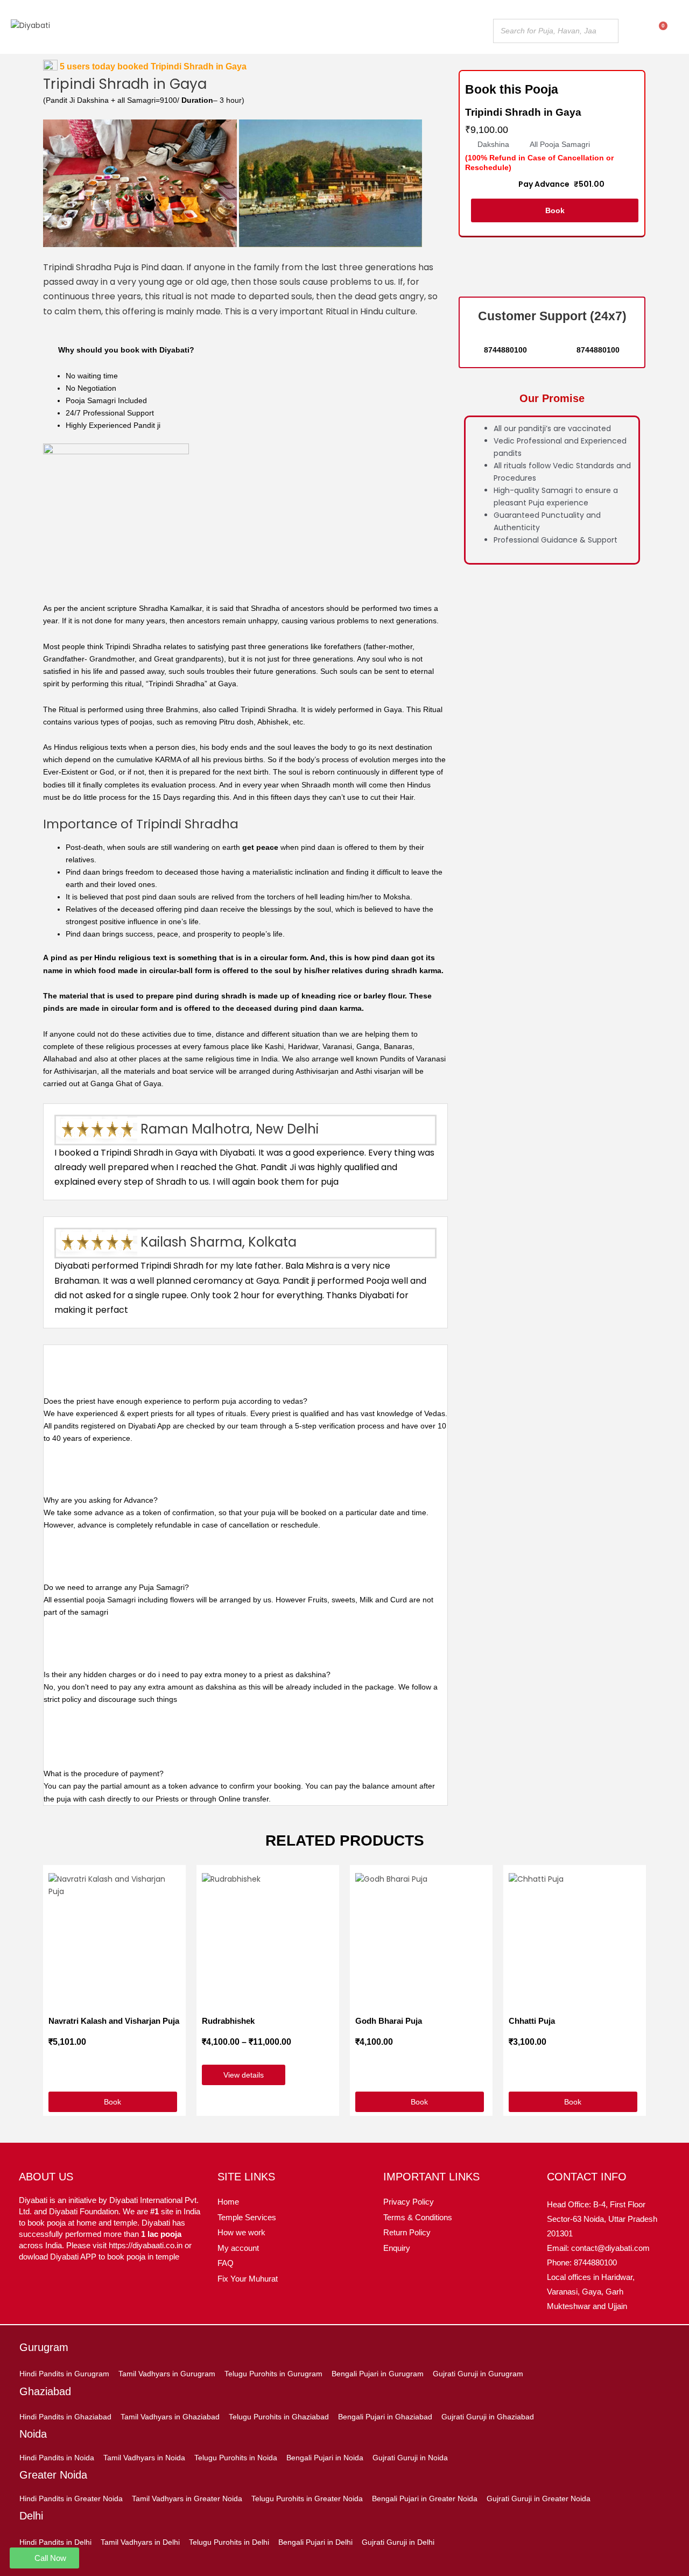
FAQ (226, 2263)
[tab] (245, 1376)
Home (228, 2202)
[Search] (607, 31)
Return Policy (407, 2232)
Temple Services (247, 2217)
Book (555, 210)
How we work (241, 2232)
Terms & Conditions (418, 2217)
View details (244, 2075)
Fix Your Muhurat (248, 2279)
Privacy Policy (409, 2202)
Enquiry (397, 2248)
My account (238, 2248)
